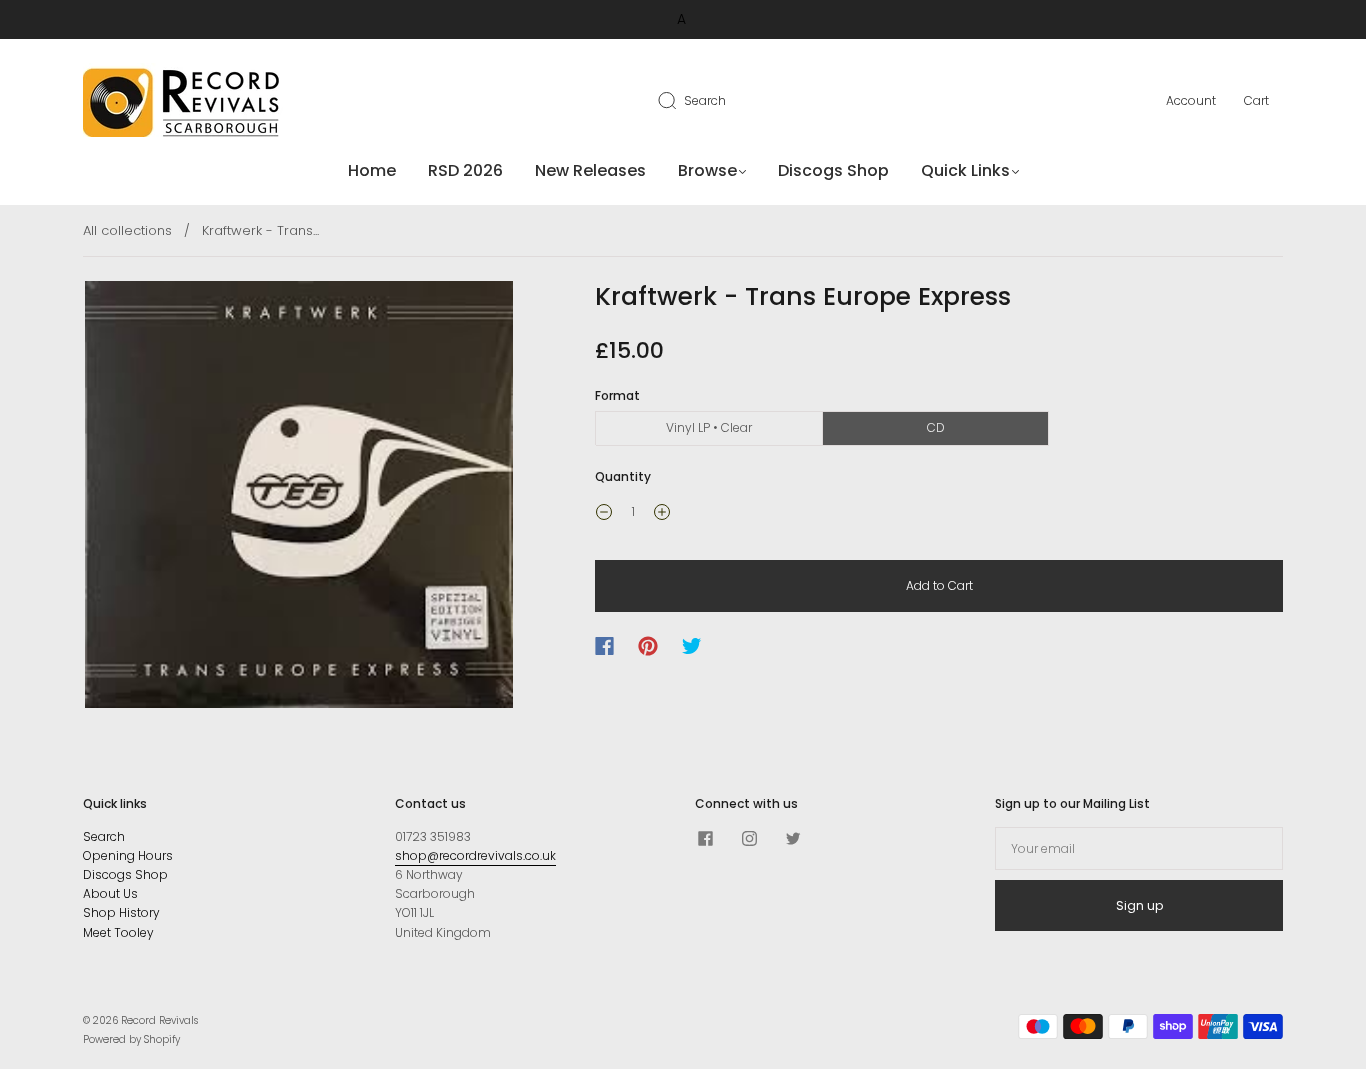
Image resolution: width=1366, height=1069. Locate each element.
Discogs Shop (833, 171)
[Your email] (1139, 848)
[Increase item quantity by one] (662, 514)
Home (372, 171)
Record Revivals (159, 1020)
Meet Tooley (118, 932)
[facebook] (705, 839)
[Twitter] (692, 646)
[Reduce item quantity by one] (604, 514)
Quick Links (965, 171)
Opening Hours (128, 855)
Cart (1256, 100)
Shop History (121, 912)
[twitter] (793, 839)
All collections (127, 230)
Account (1191, 100)
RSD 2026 (465, 171)
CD (936, 427)
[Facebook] (604, 646)
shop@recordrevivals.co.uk (475, 855)
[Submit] (680, 100)
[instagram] (749, 839)
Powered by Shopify (131, 1039)
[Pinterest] (648, 646)
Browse (707, 171)
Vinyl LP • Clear (709, 427)
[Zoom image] (299, 498)
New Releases (590, 171)
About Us (110, 893)
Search (705, 100)
